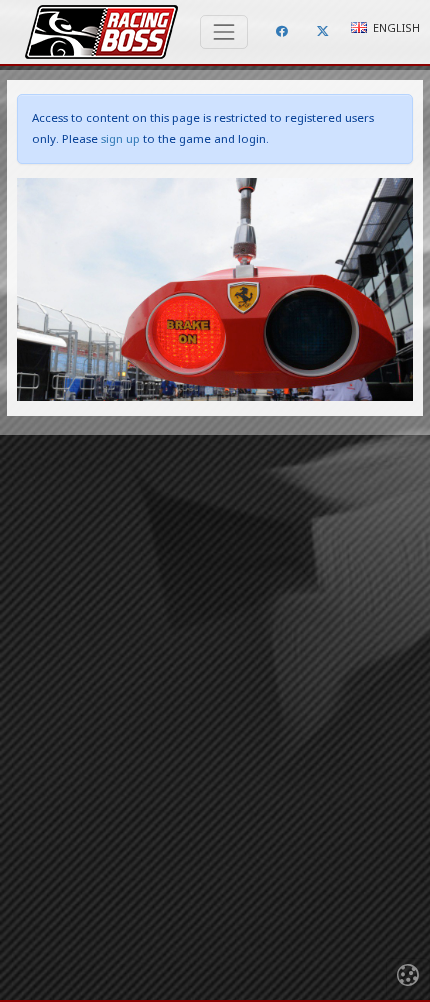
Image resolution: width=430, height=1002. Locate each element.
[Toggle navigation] (224, 32)
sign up (120, 138)
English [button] (395, 27)
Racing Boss (101, 32)
